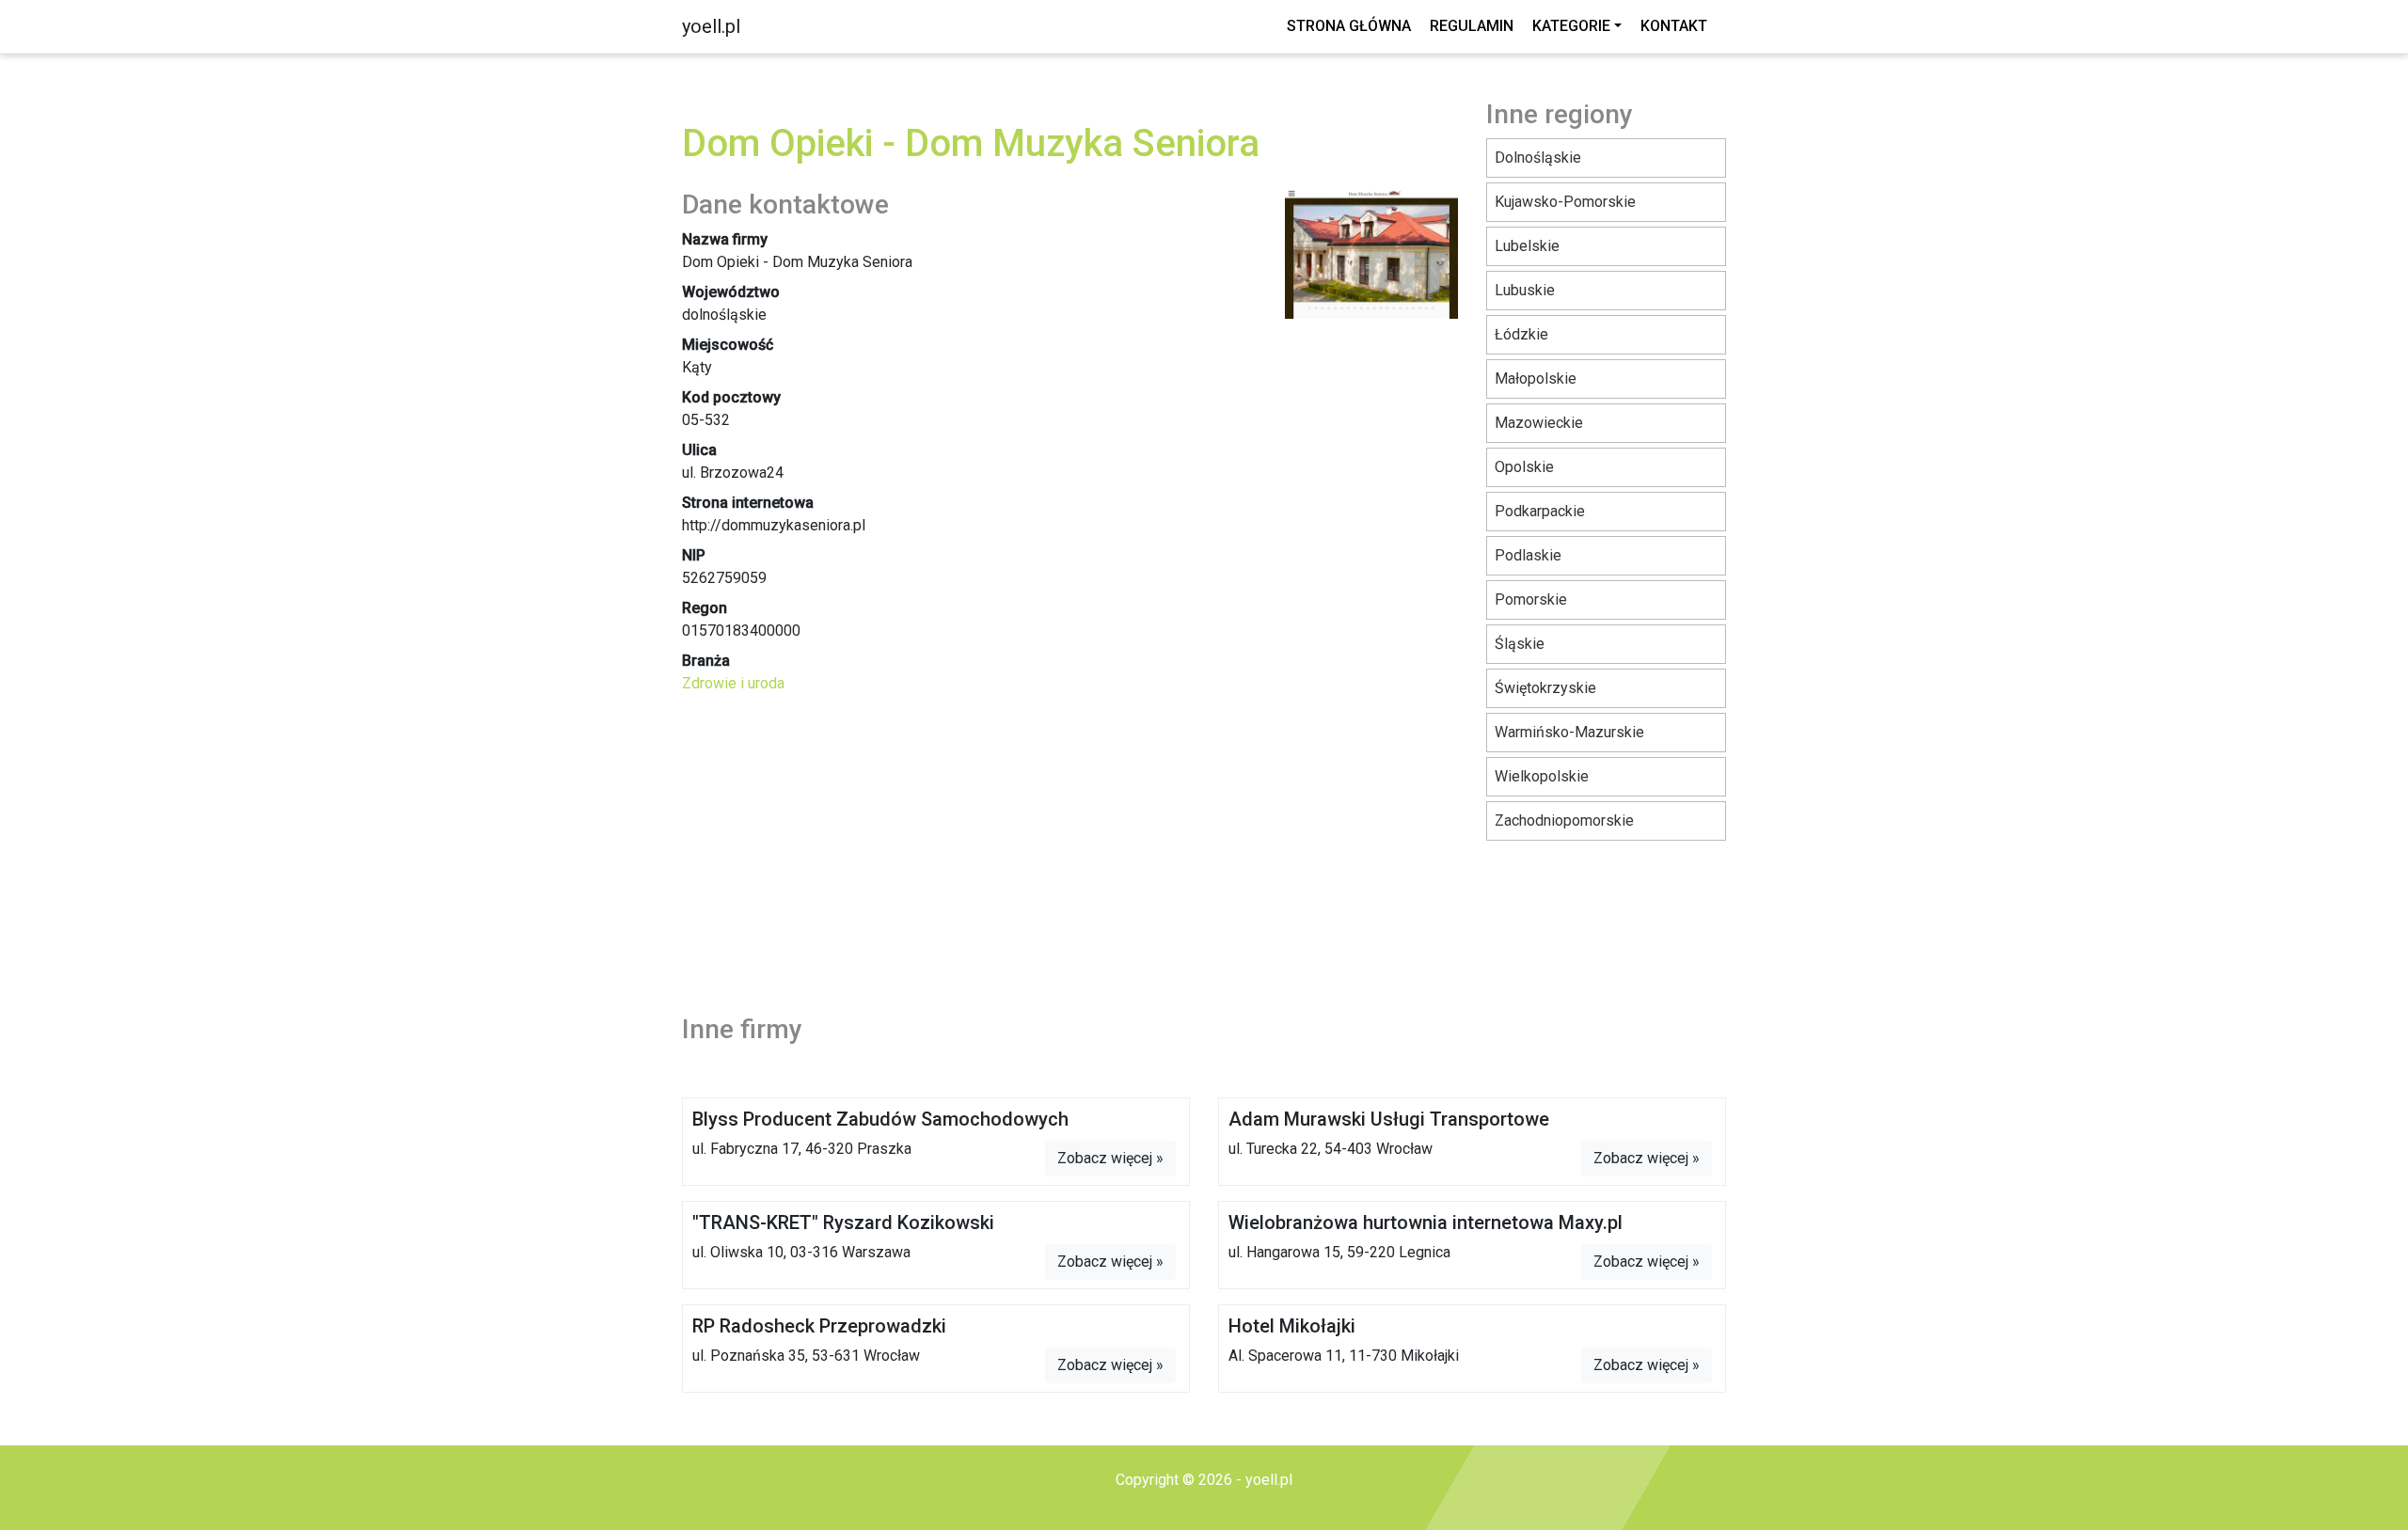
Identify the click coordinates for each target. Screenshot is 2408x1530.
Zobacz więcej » (1110, 1158)
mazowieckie (1539, 423)
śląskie (1520, 644)
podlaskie (1528, 555)
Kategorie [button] (1571, 26)
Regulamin (1472, 26)
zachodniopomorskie (1564, 820)
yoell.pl (711, 26)
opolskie (1524, 467)
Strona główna (1349, 26)
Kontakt (1674, 26)
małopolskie (1536, 379)
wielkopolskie (1542, 776)
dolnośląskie (1538, 158)
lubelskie (1527, 246)
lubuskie (1525, 290)
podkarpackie (1540, 511)
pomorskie (1531, 599)
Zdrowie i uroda (733, 683)
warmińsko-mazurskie (1569, 732)
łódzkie (1521, 334)
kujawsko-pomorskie (1565, 202)
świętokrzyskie (1545, 688)
